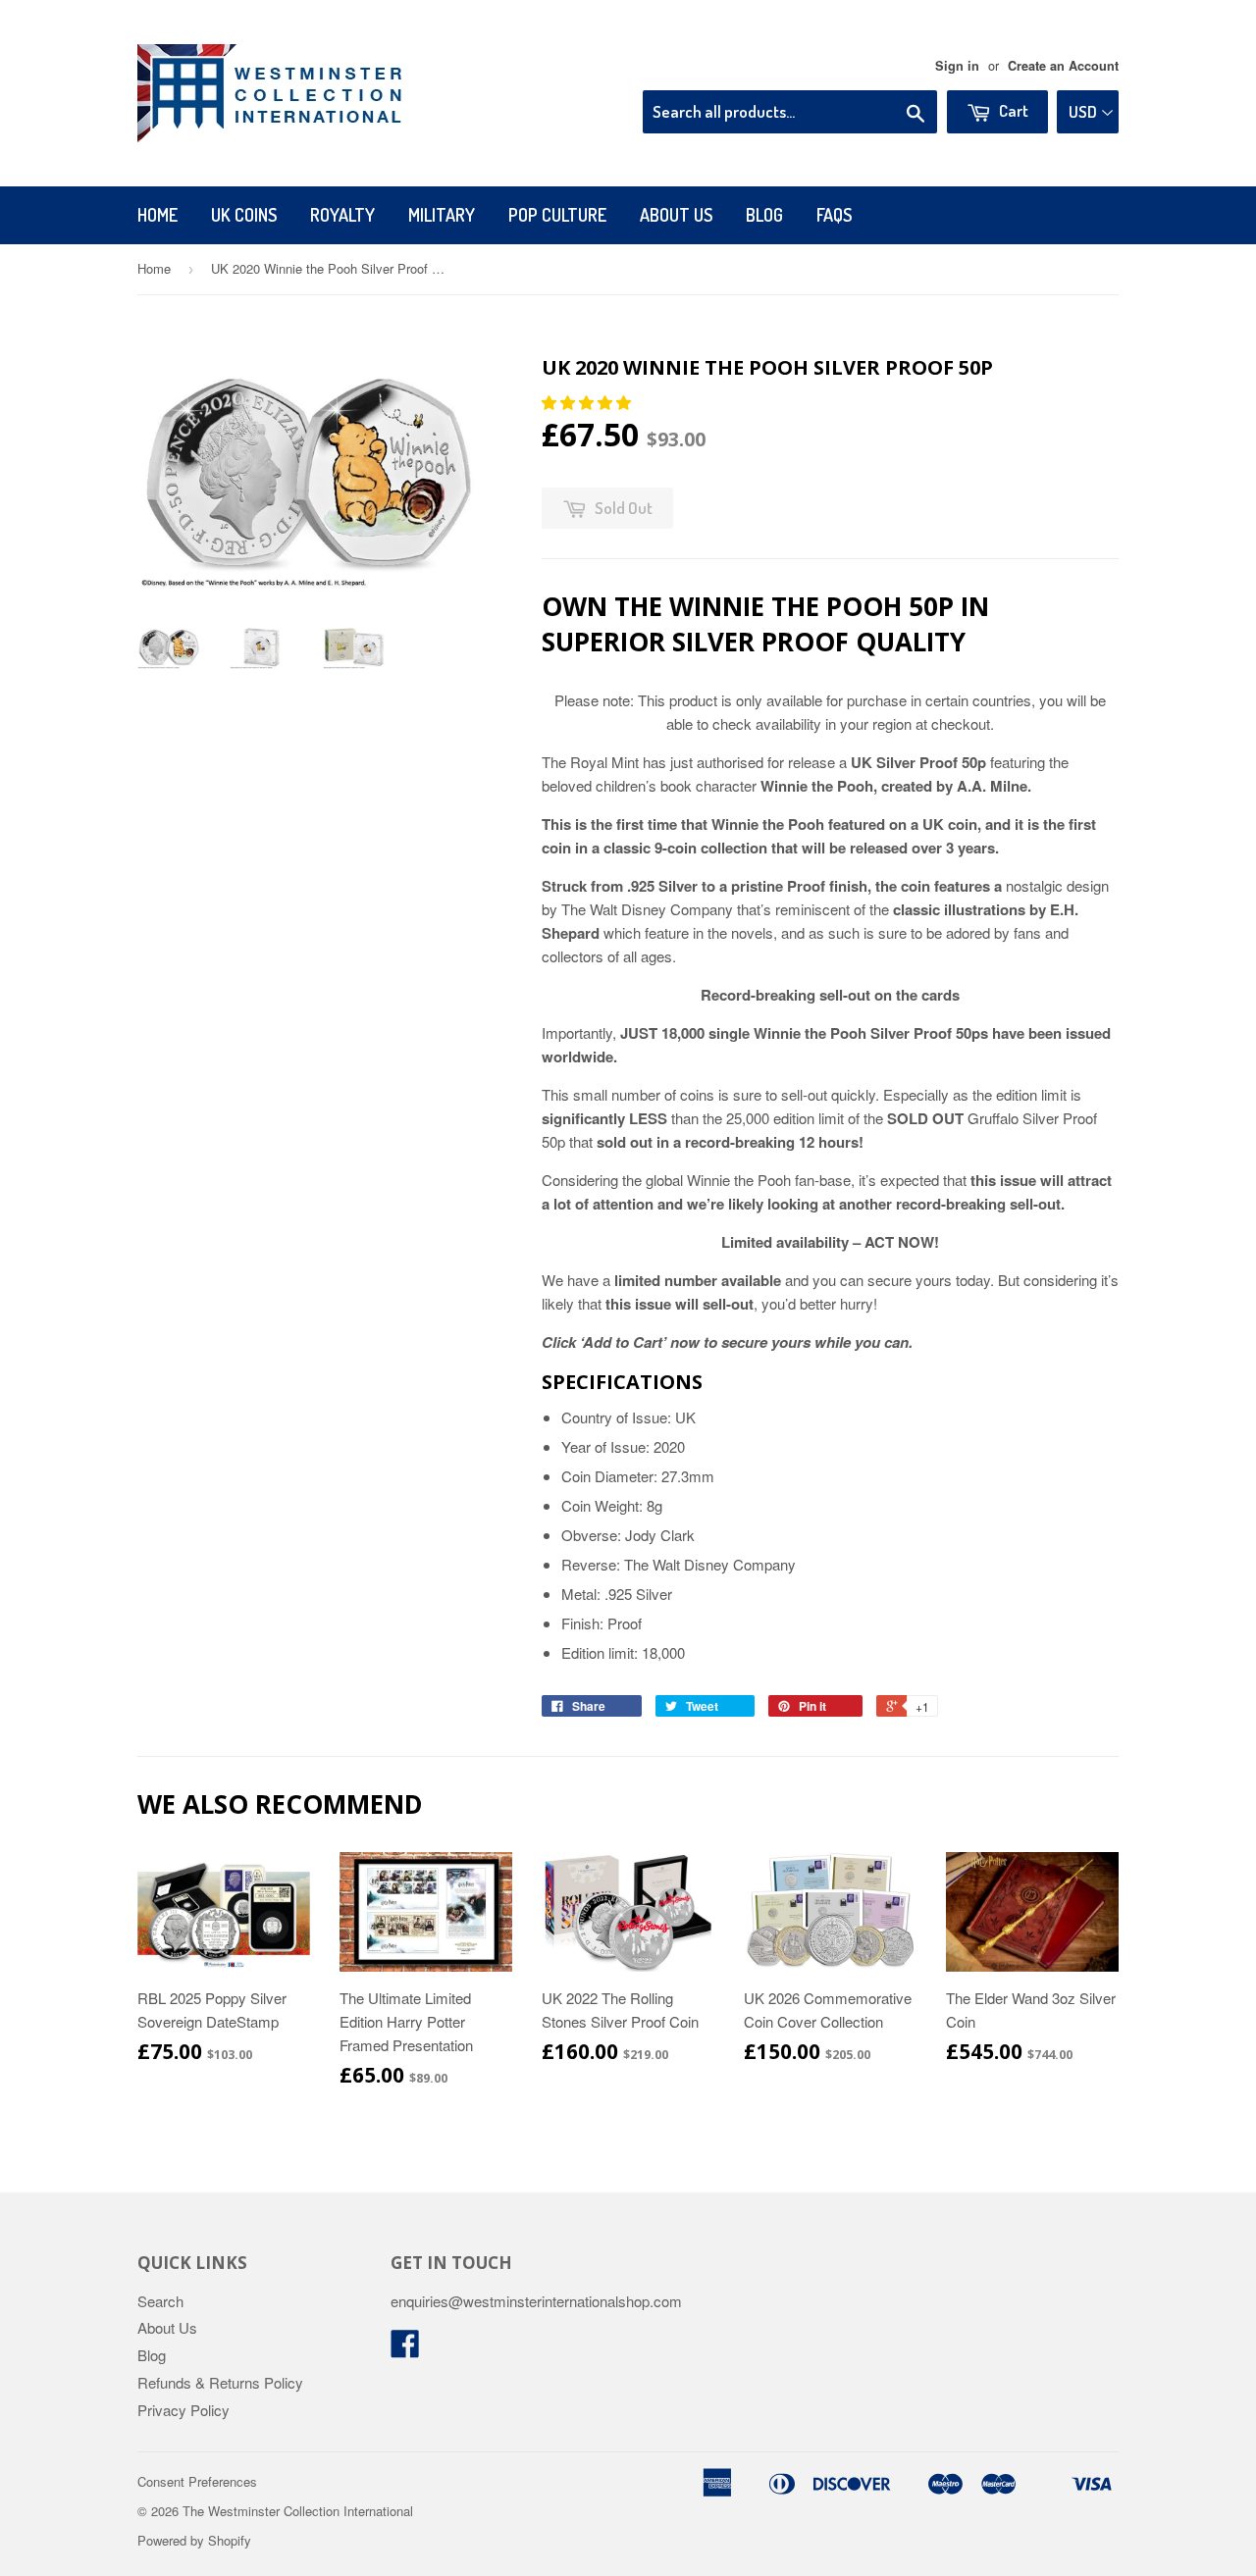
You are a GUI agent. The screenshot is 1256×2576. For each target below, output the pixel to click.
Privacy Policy (183, 2410)
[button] (588, 402)
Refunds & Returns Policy (220, 2382)
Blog (764, 215)
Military (442, 215)
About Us (676, 215)
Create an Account (1063, 66)
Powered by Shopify (194, 2540)
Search (160, 2301)
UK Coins (244, 215)
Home (157, 215)
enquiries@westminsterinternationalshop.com (536, 2301)
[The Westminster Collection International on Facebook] (405, 2349)
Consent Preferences (197, 2481)
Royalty (342, 215)
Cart (1012, 110)
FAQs (834, 215)
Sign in (957, 66)
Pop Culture (557, 215)
